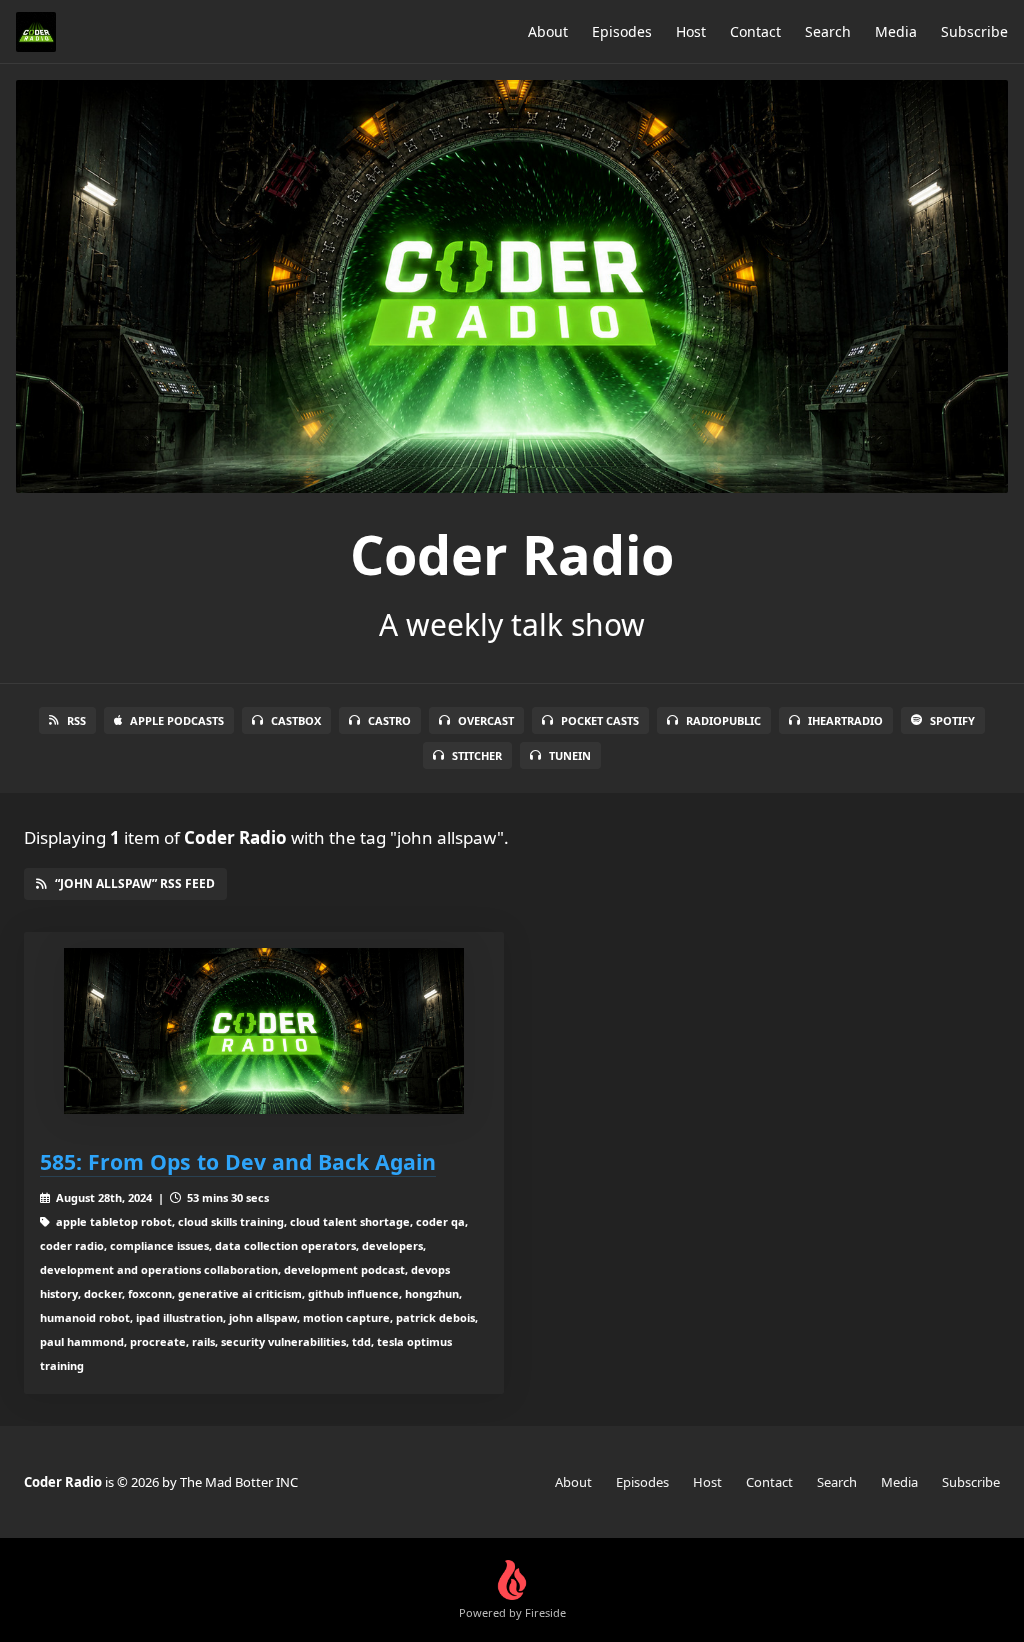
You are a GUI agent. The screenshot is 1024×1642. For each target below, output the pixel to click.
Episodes (622, 31)
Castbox (296, 720)
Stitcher (477, 755)
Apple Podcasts (177, 720)
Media (896, 31)
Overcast (486, 720)
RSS (76, 720)
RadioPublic (723, 720)
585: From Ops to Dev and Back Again (238, 1161)
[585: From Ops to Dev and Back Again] (264, 1031)
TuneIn (570, 755)
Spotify (952, 720)
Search (828, 31)
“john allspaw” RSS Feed (135, 883)
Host (691, 31)
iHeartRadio (845, 720)
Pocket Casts (600, 720)
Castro (389, 720)
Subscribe (974, 31)
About (548, 31)
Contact (755, 31)
